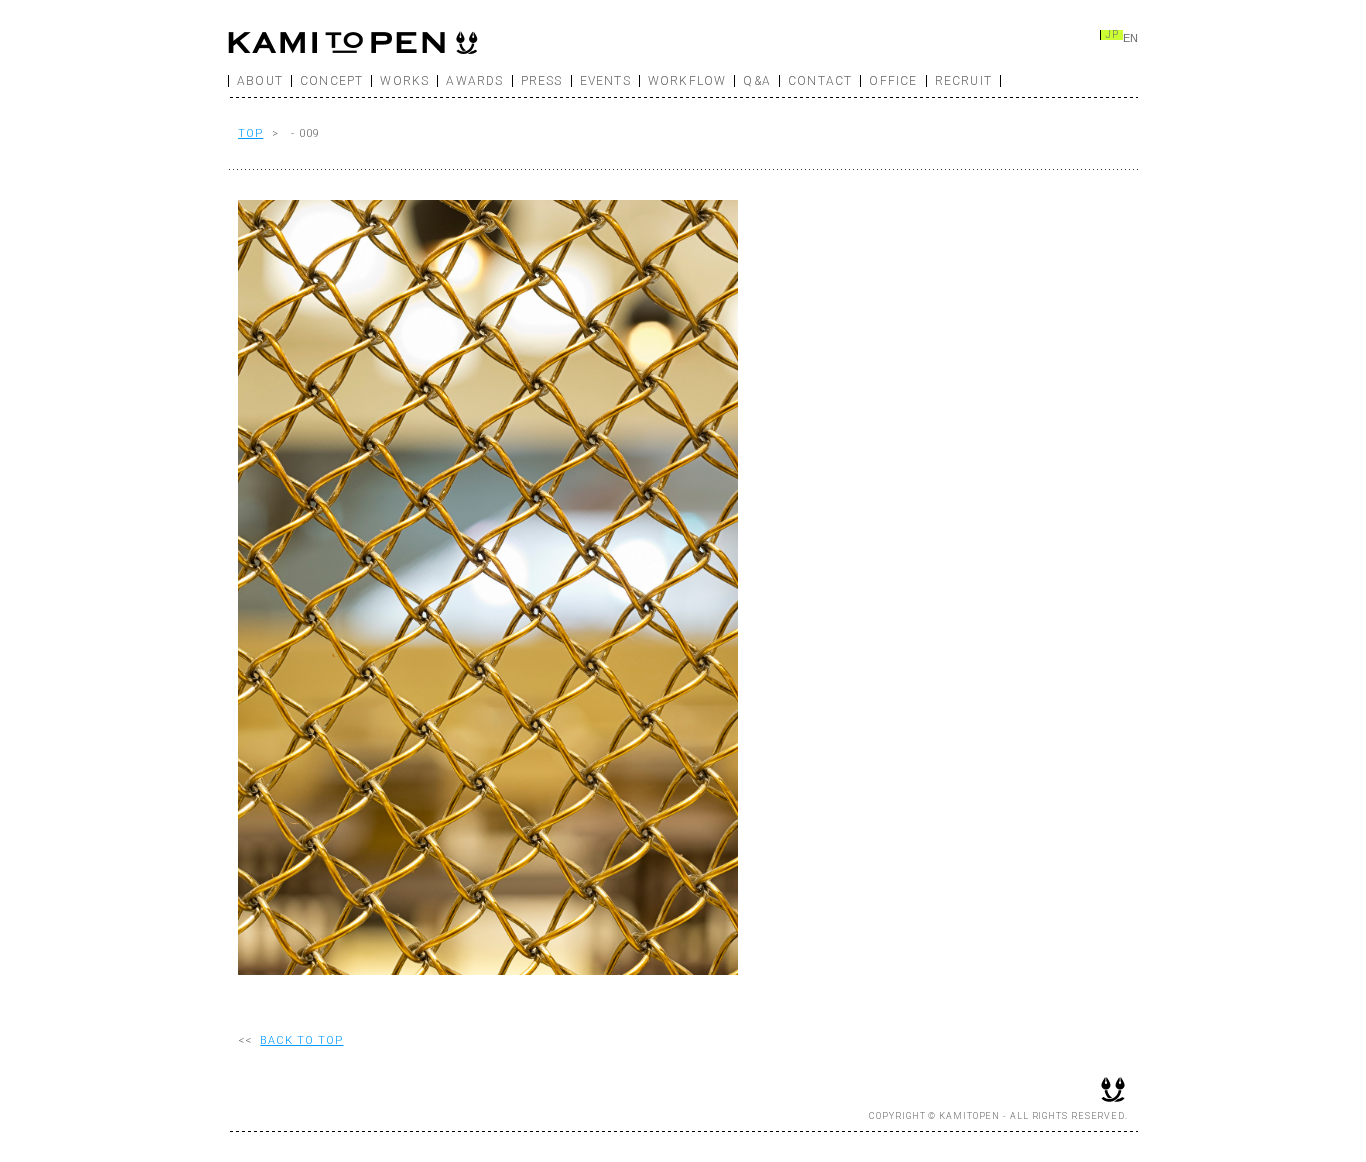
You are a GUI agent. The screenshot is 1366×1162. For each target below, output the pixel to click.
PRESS (542, 81)
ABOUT (260, 81)
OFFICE (893, 81)
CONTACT (820, 81)
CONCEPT (331, 81)
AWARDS (474, 81)
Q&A (757, 81)
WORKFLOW (687, 81)
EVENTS (605, 81)
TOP (250, 133)
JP (1112, 35)
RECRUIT (963, 81)
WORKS (404, 81)
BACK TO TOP (301, 1040)
